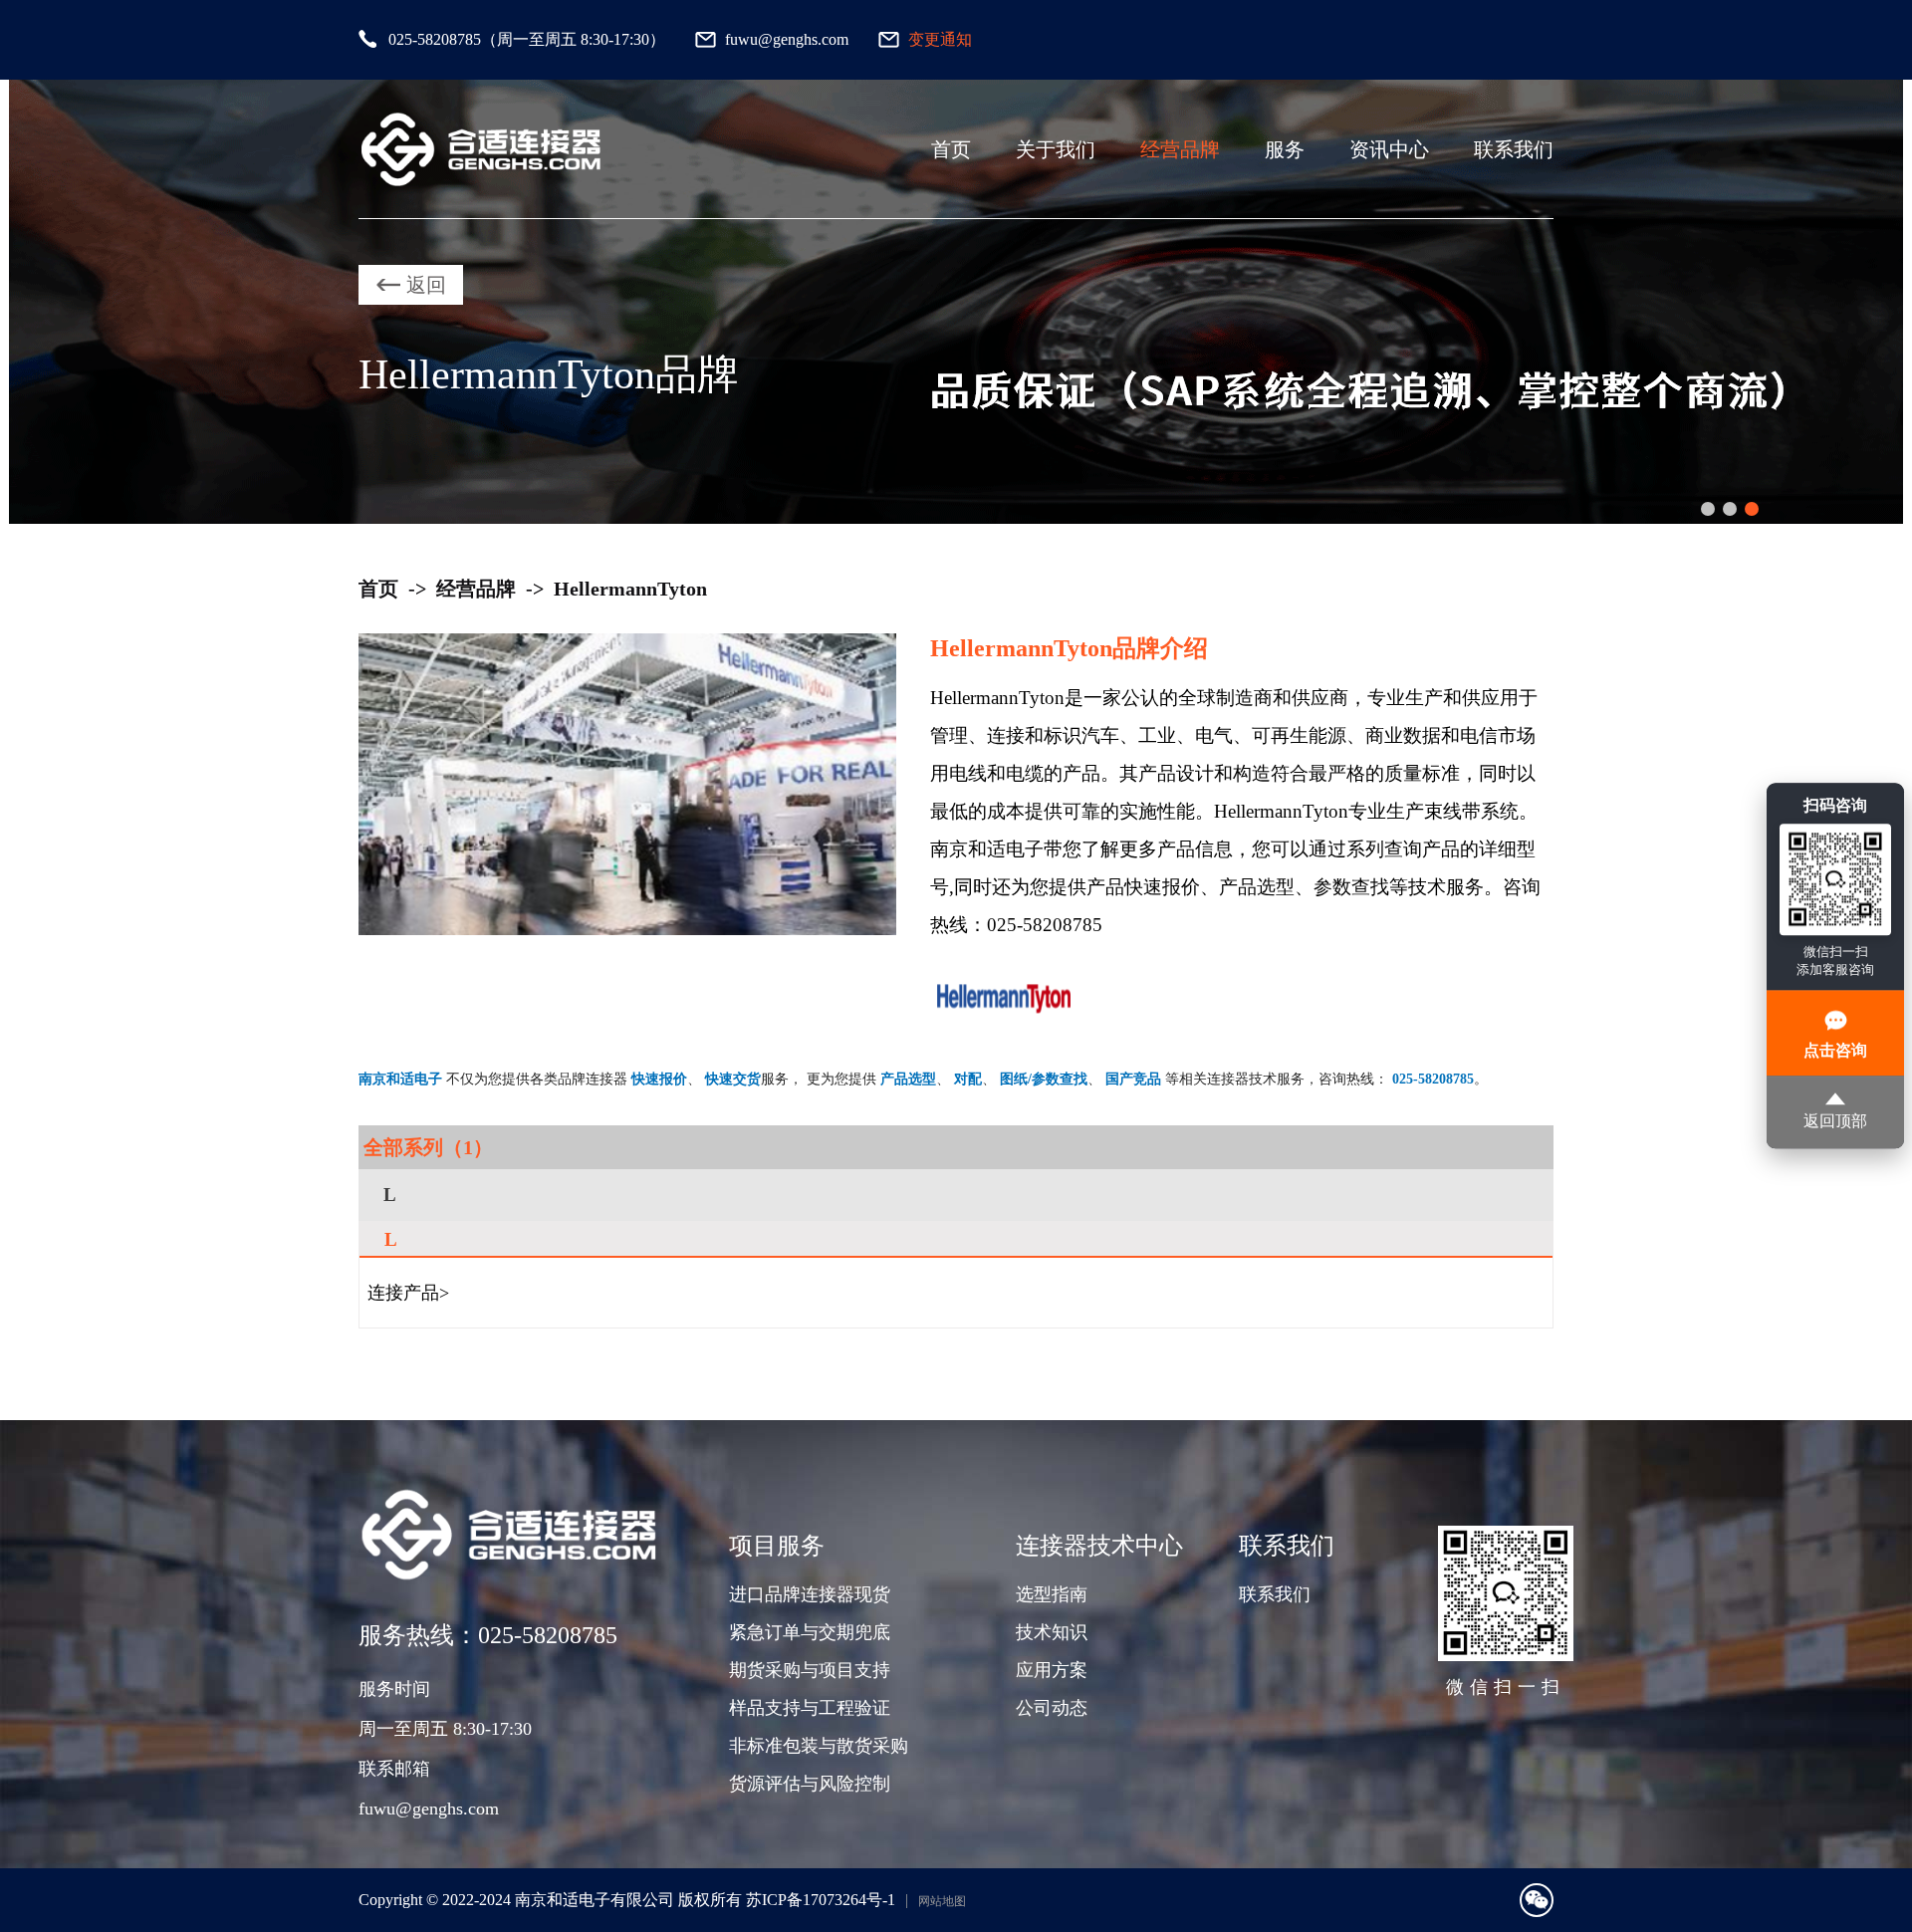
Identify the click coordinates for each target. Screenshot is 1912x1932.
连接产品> (408, 1293)
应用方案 (1052, 1670)
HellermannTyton (630, 589)
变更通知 (940, 39)
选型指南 (1052, 1594)
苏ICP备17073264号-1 (821, 1900)
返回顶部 (1835, 1122)
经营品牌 (1180, 149)
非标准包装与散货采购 (819, 1746)
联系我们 (1514, 149)
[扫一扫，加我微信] (1537, 1900)
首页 (951, 149)
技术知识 (1052, 1632)
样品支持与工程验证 (810, 1708)
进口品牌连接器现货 (810, 1594)
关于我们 (1056, 149)
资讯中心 (1389, 149)
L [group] (390, 1195)
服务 (1285, 149)
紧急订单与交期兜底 (810, 1632)
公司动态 (1052, 1708)
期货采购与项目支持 (810, 1670)
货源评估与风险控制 (810, 1784)
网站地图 (942, 1901)
